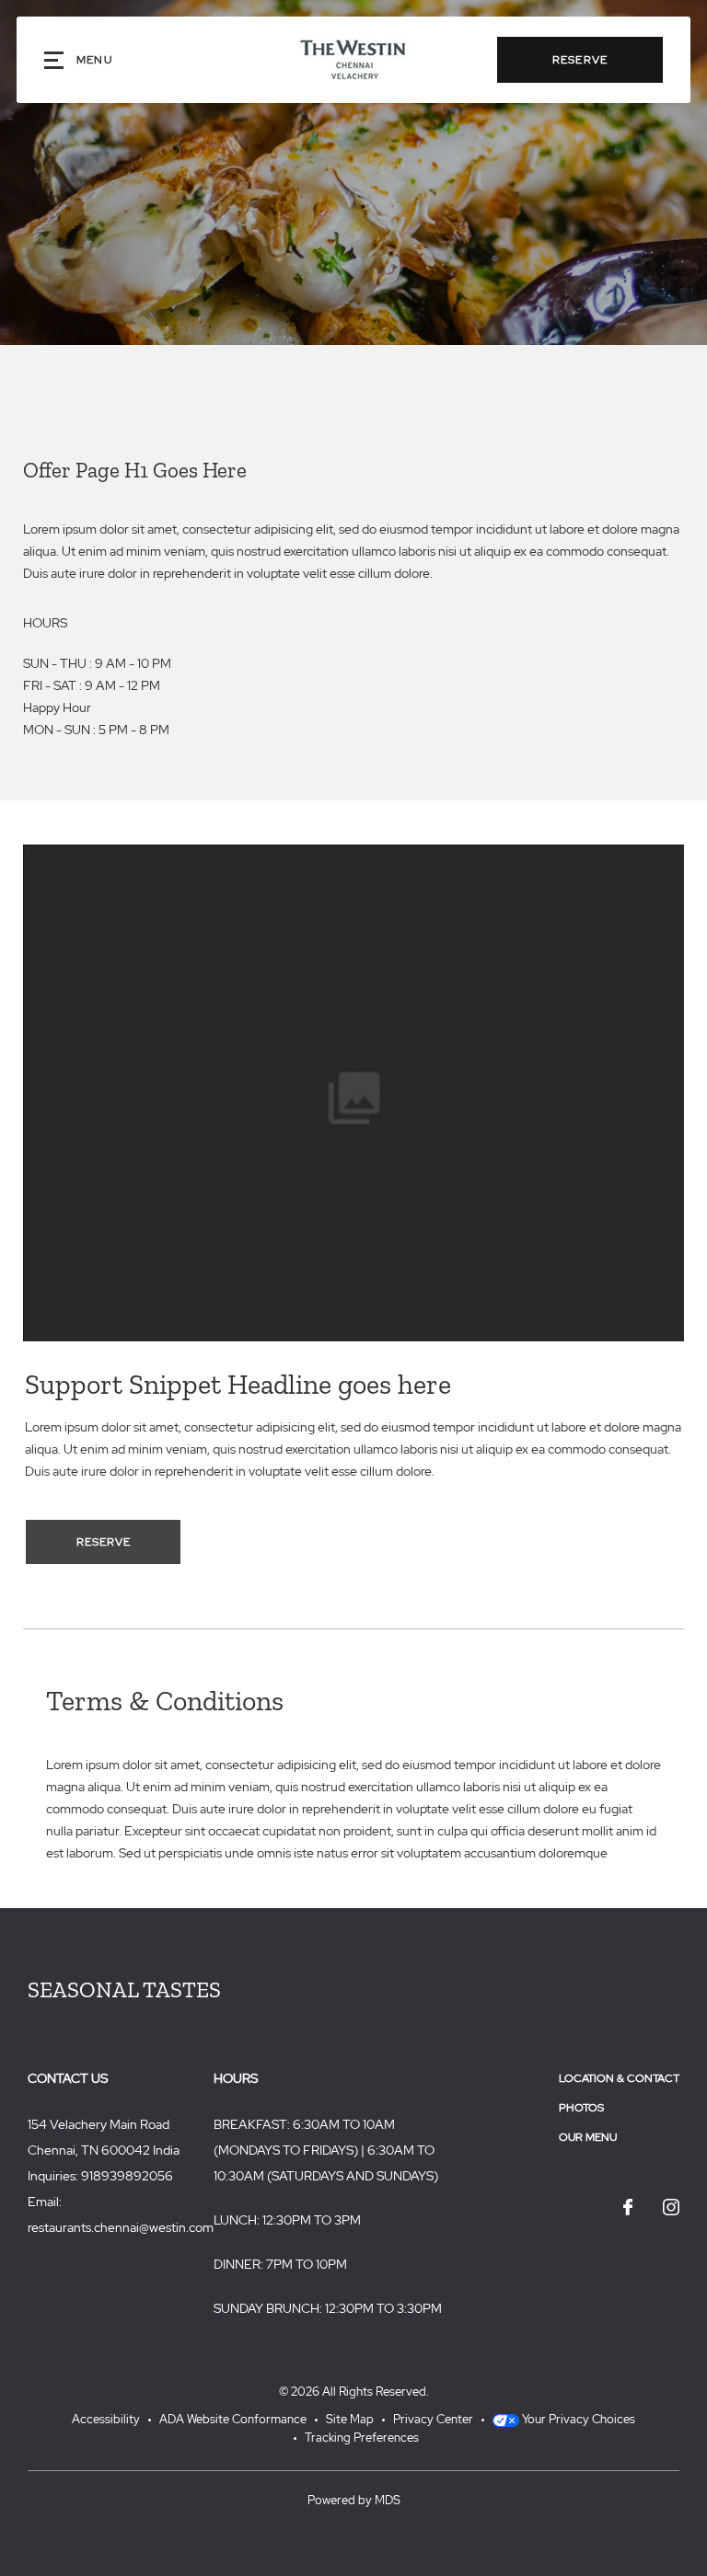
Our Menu (588, 2137)
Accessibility (106, 2419)
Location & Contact (619, 2078)
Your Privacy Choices (577, 2419)
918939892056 (127, 2176)
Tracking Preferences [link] (362, 2438)
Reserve (580, 60)
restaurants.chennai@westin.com (121, 2227)
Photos (581, 2108)
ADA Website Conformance (233, 2419)
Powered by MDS (354, 2500)
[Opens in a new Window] (628, 2208)
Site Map (350, 2419)
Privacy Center (433, 2419)
